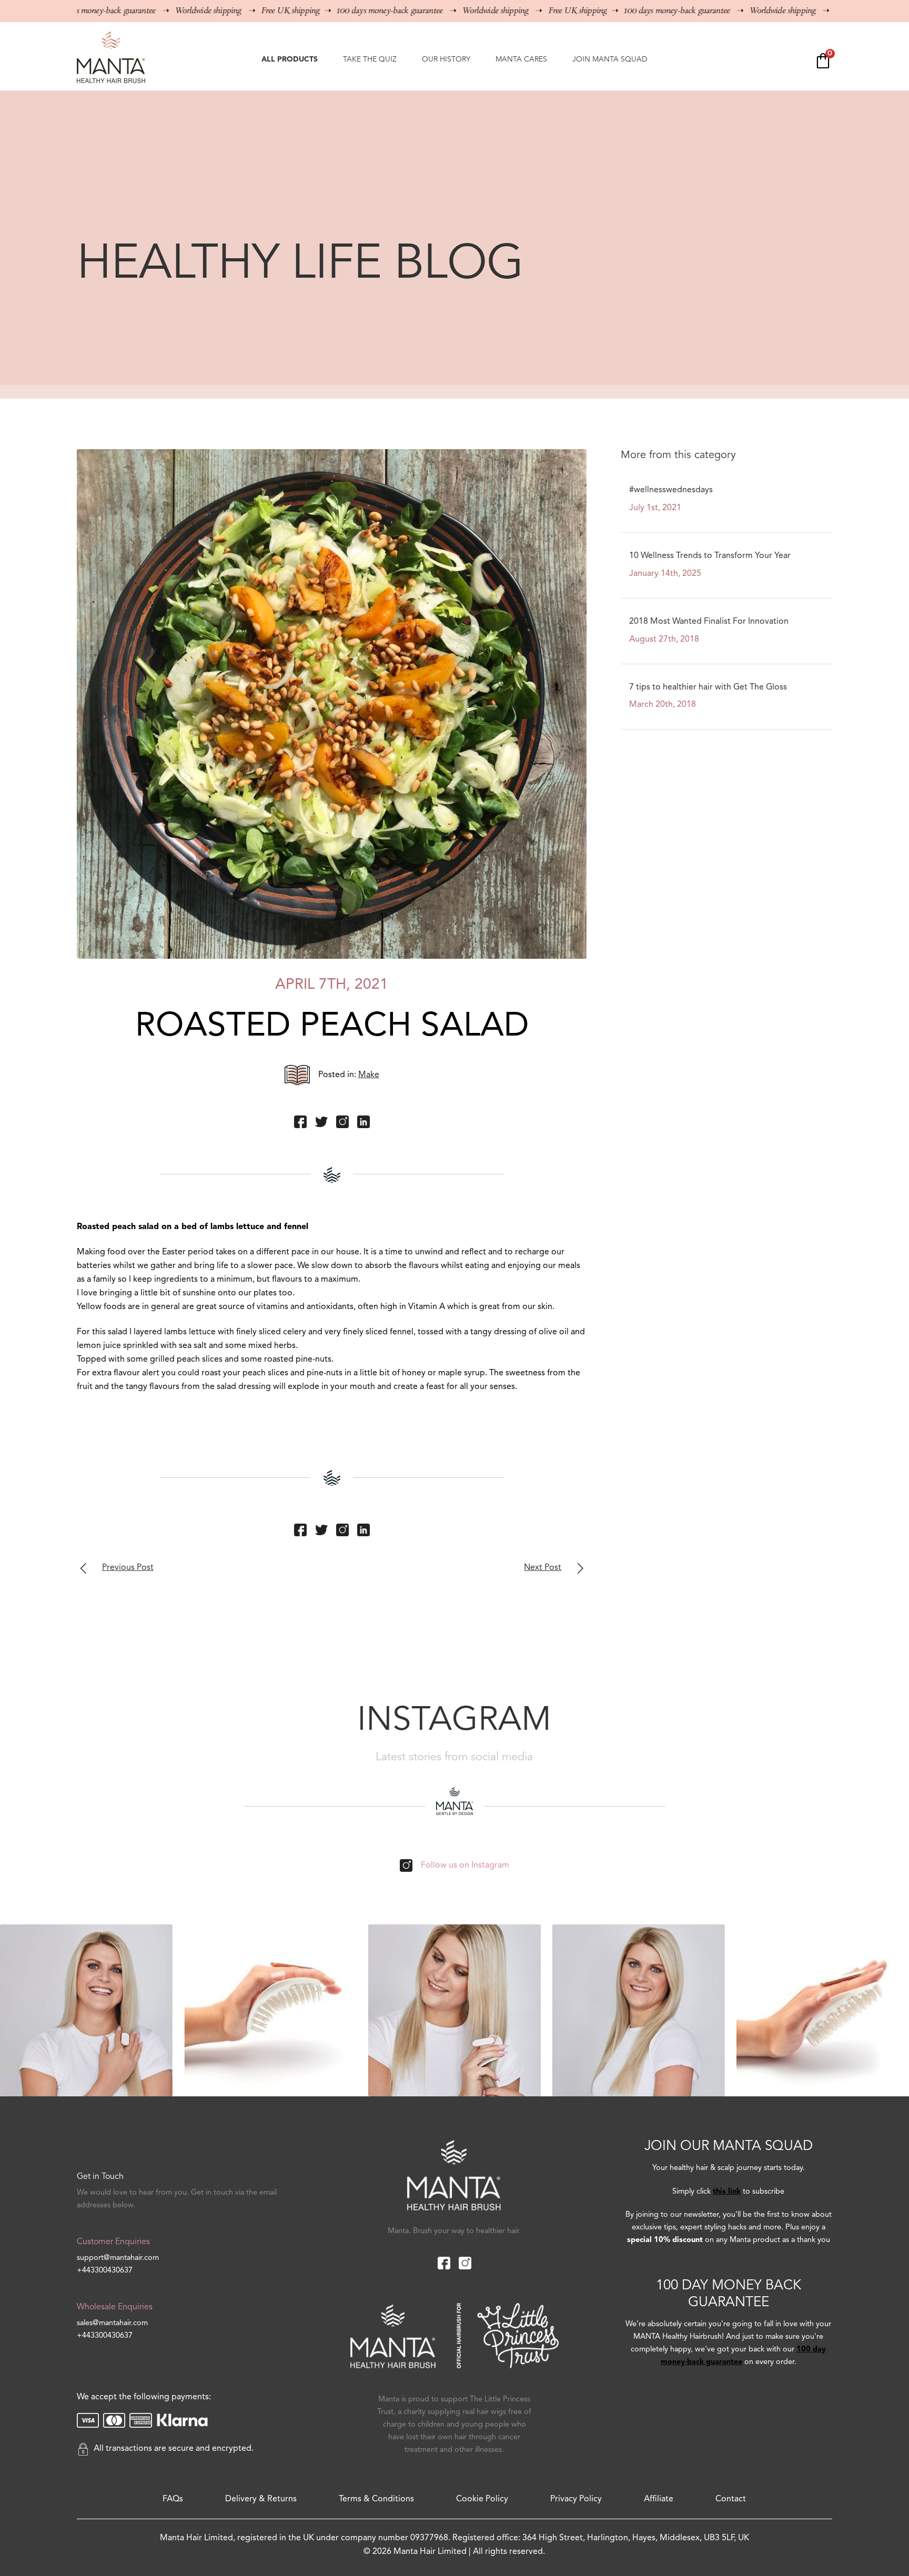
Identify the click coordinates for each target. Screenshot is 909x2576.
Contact (731, 2499)
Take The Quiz (370, 59)
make (369, 1075)
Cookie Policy (482, 2499)
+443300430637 (105, 2271)
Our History (446, 59)
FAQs (173, 2499)
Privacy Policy (576, 2499)
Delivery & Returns (261, 2499)
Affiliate (659, 2499)
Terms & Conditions (376, 2499)
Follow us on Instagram (465, 1865)
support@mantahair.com (118, 2258)
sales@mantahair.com (112, 2323)
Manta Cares (521, 59)
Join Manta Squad (610, 59)
